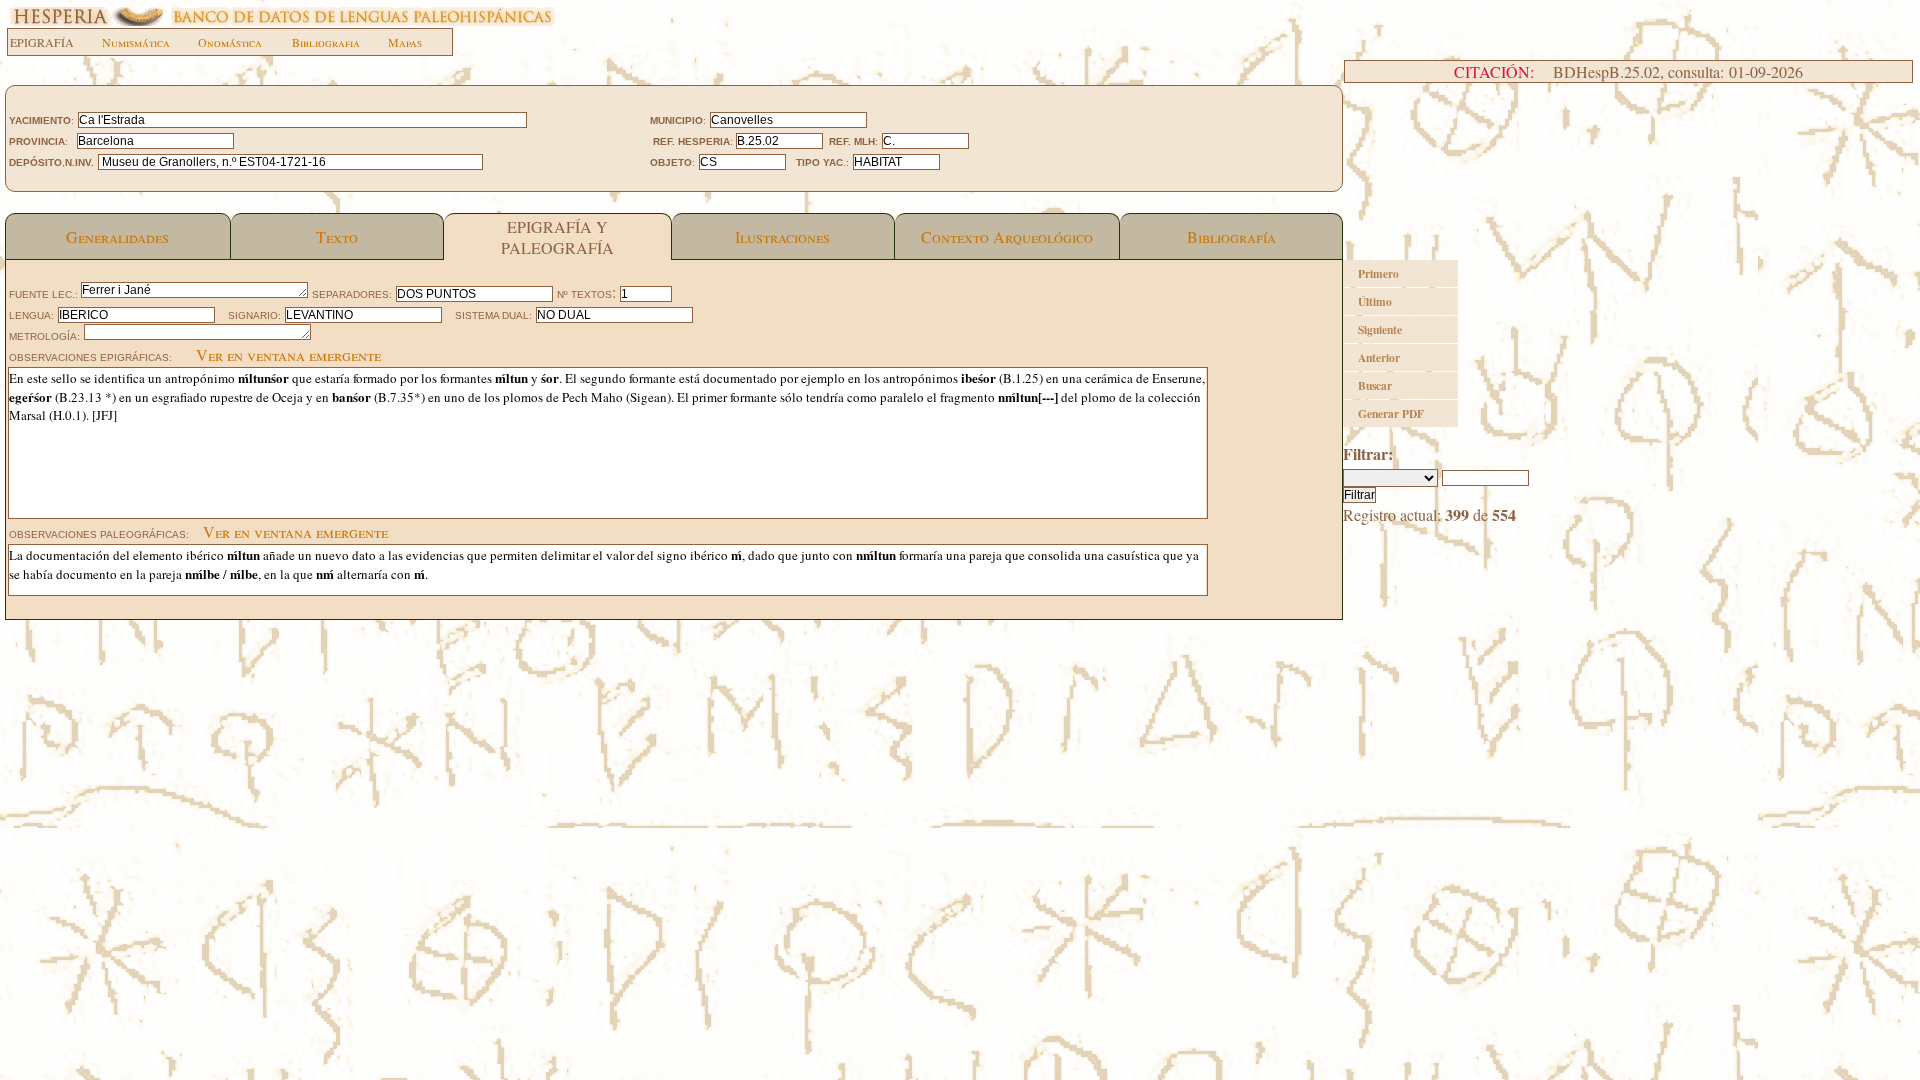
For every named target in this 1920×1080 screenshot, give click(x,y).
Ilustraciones (782, 236)
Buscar (1375, 385)
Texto (337, 236)
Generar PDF (1391, 413)
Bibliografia (326, 42)
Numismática (136, 42)
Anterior (1379, 357)
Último (1375, 301)
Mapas (405, 42)
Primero (1378, 273)
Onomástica (230, 42)
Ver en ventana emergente (288, 354)
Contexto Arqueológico (1007, 236)
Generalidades (117, 236)
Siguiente (1380, 329)
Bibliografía (1231, 236)
